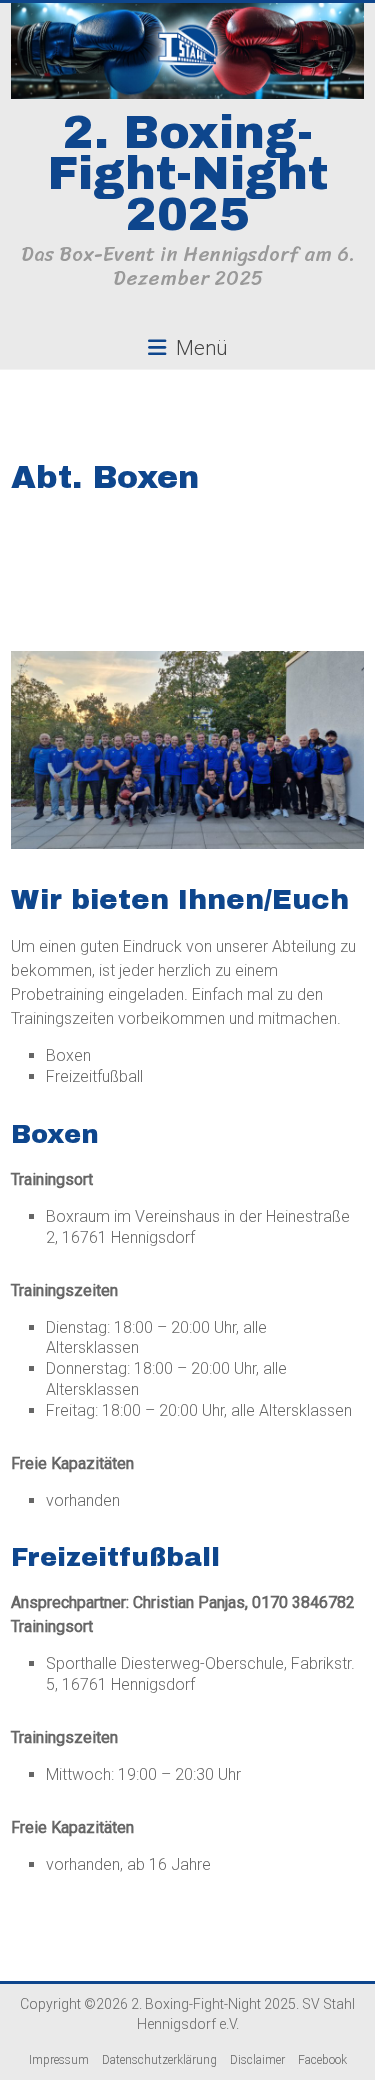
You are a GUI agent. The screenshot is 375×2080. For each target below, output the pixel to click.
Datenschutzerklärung (159, 2060)
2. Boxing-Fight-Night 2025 (188, 174)
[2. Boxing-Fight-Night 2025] (187, 51)
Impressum (59, 2060)
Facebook (322, 2060)
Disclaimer (257, 2060)
